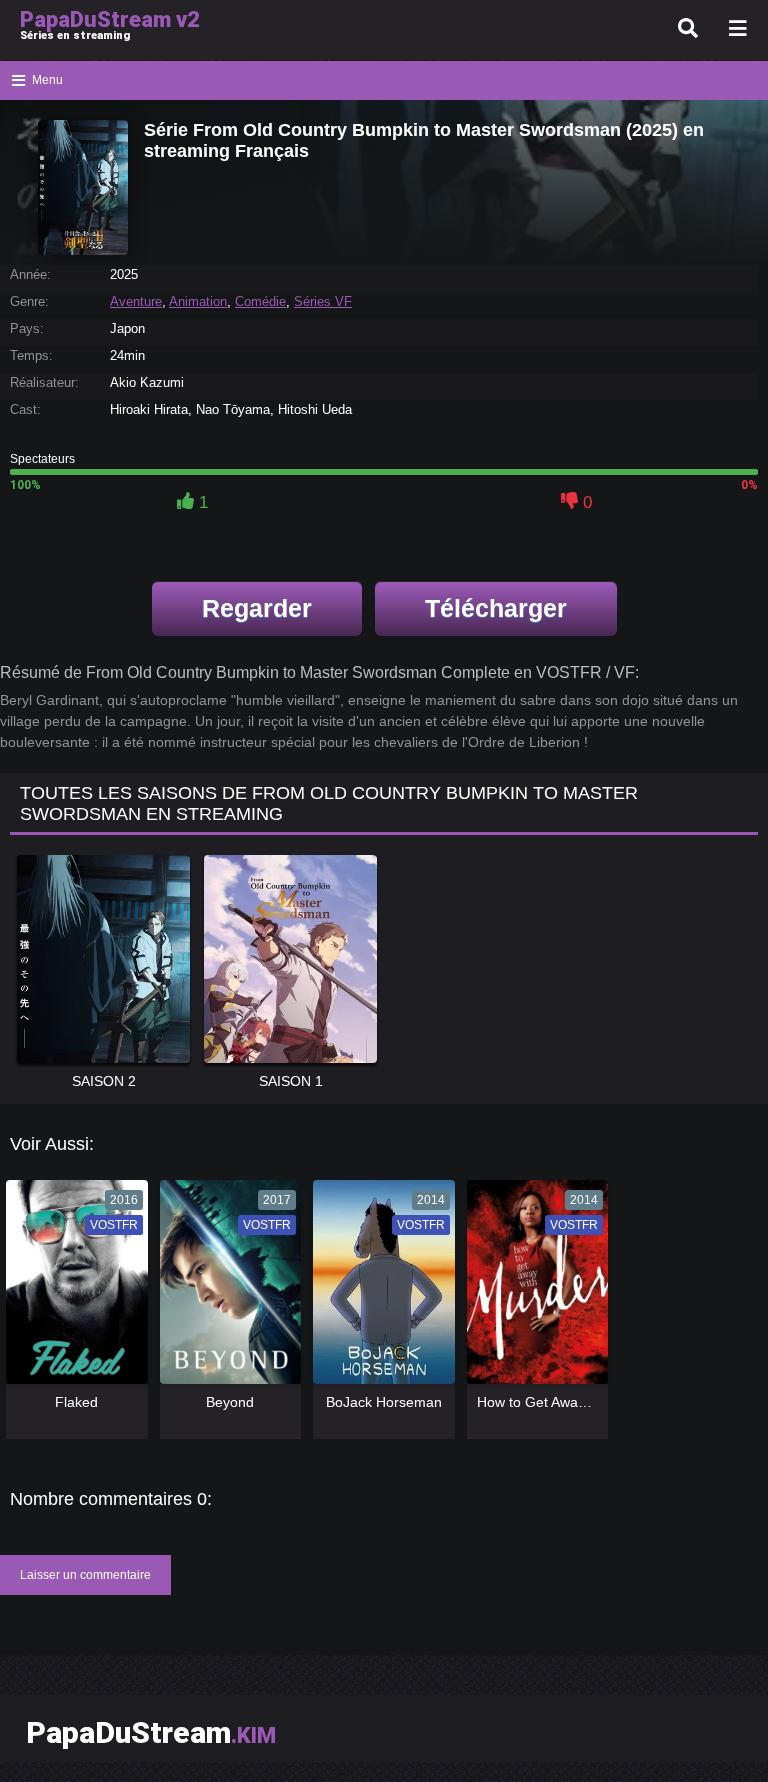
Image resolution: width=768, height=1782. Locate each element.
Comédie (260, 301)
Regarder (257, 608)
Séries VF (323, 301)
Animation (198, 301)
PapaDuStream (151, 1732)
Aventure (136, 301)
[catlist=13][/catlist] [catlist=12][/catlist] (72, 1288)
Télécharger (496, 608)
